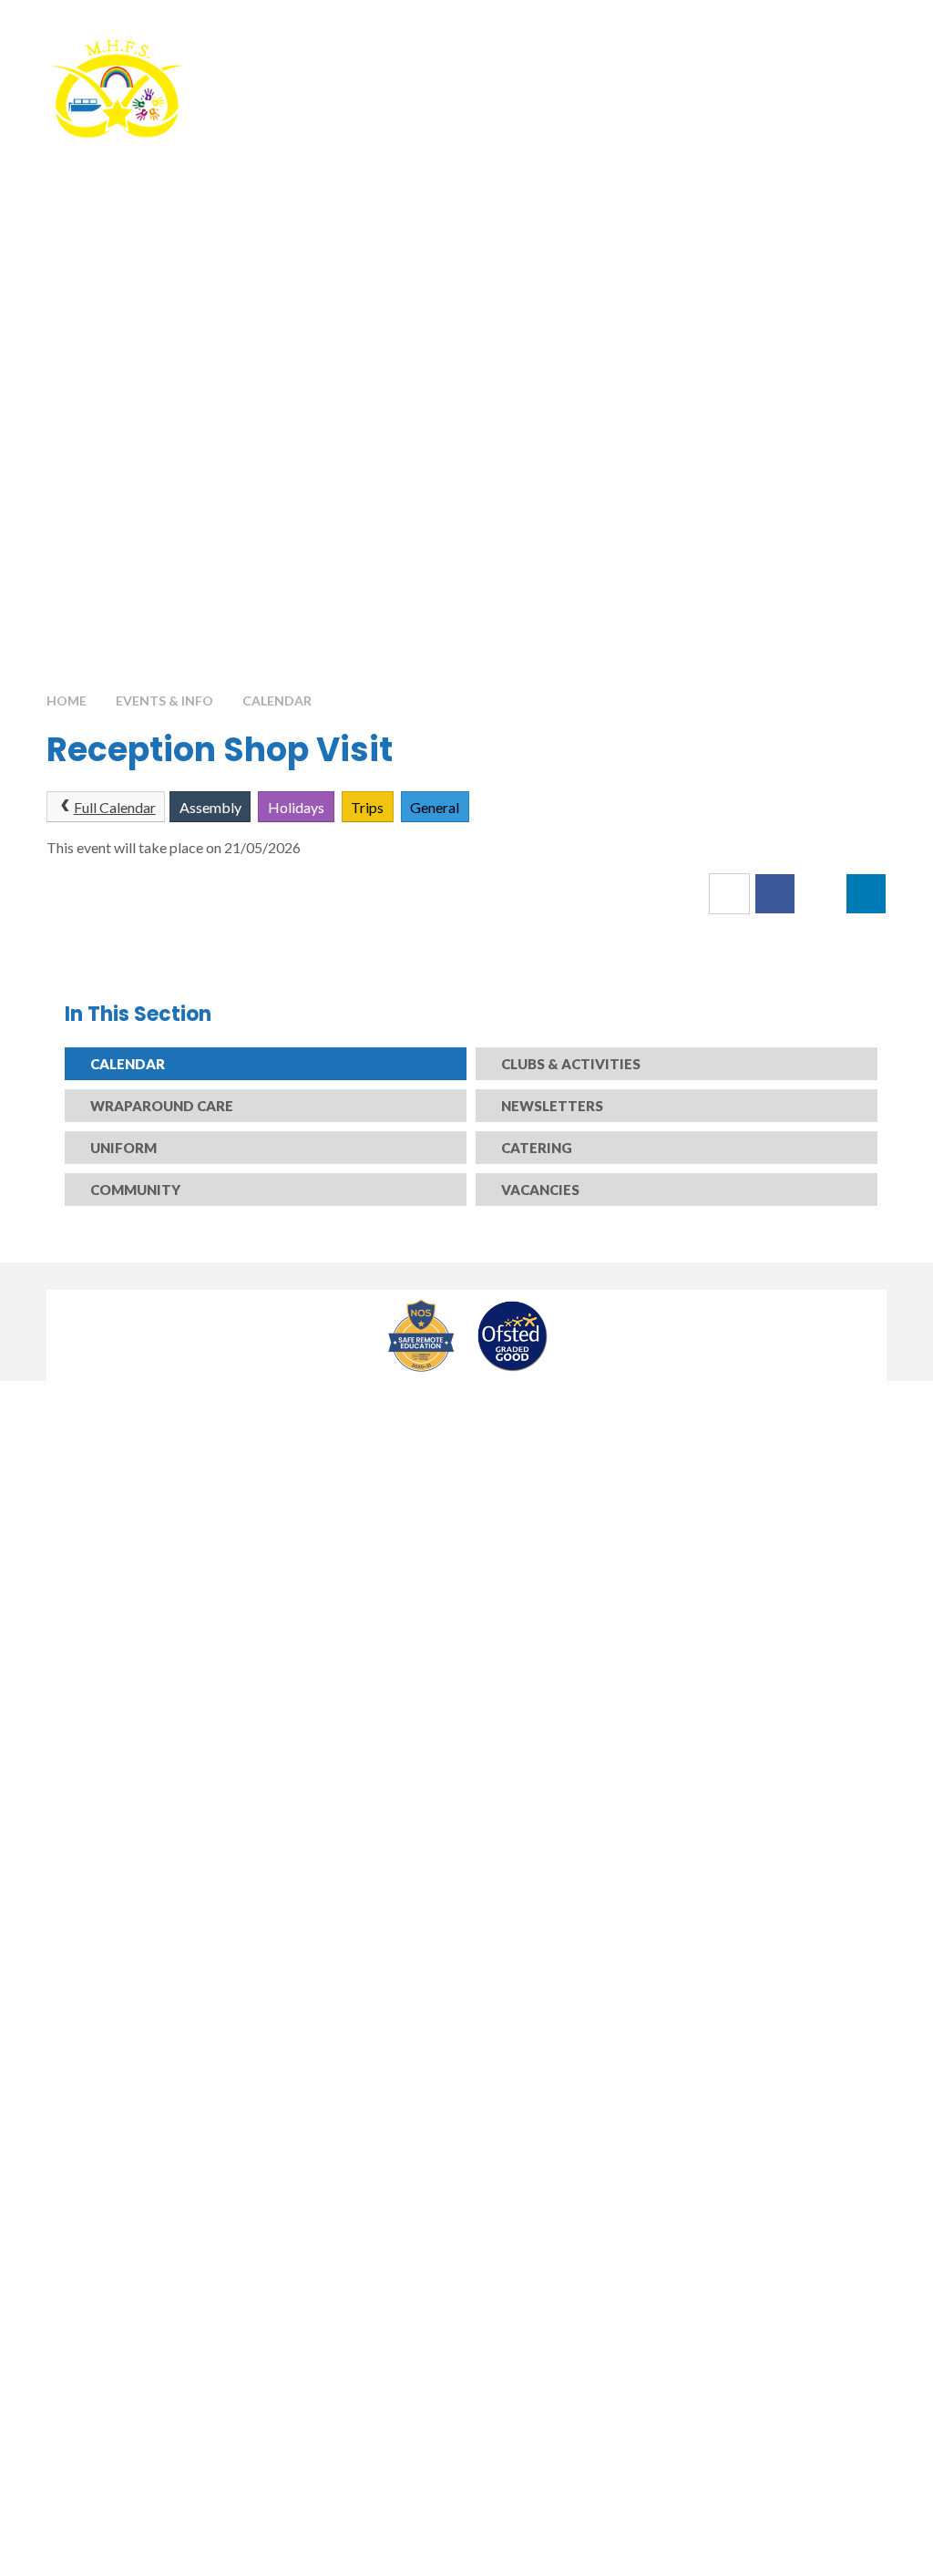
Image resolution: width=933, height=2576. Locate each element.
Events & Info (164, 701)
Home (67, 701)
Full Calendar (115, 807)
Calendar (277, 701)
